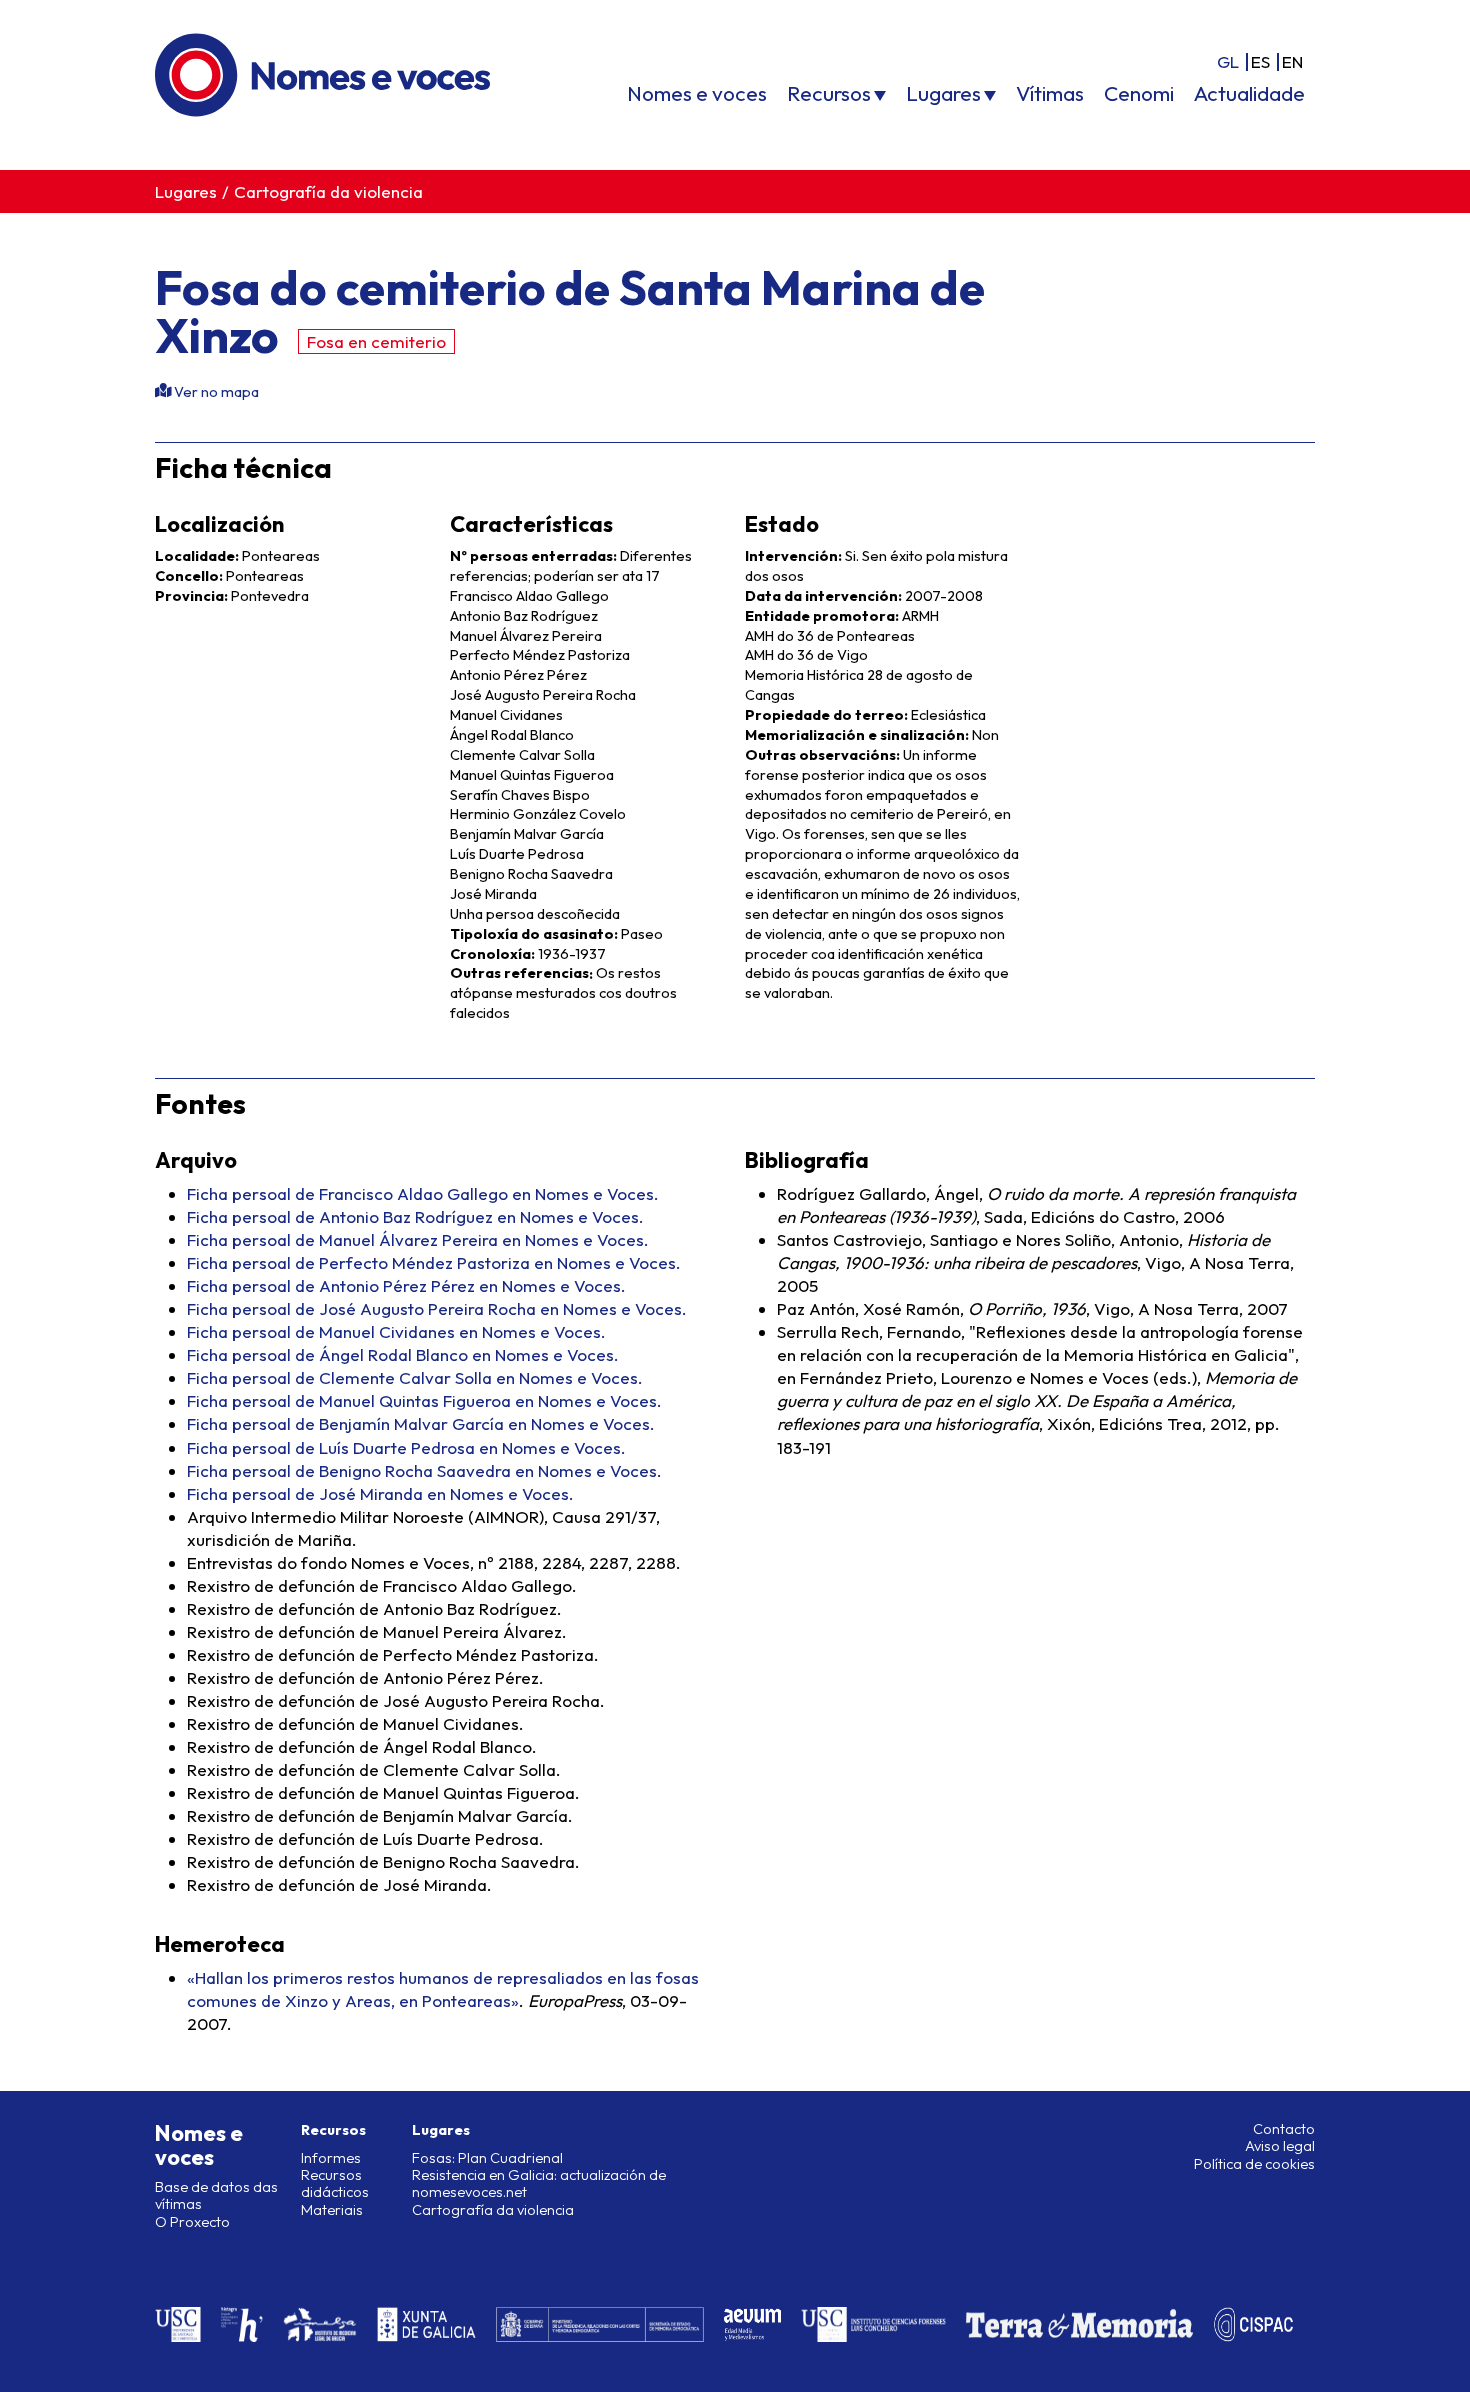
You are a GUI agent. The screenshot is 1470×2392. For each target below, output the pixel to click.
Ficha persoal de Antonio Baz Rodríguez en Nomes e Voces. (415, 1216)
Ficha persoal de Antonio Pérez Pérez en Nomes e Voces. (406, 1285)
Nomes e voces (697, 93)
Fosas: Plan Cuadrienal (487, 2158)
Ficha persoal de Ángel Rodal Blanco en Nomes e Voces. (403, 1354)
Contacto (1284, 2129)
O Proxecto (192, 2222)
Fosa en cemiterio (376, 341)
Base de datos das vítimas (216, 2195)
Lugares (943, 93)
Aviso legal (1280, 2146)
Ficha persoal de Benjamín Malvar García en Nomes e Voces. (421, 1423)
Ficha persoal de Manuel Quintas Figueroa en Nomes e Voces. (424, 1400)
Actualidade (1249, 93)
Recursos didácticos (335, 2183)
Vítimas (1050, 93)
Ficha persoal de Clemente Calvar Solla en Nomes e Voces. (415, 1377)
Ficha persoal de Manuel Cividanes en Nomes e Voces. (396, 1331)
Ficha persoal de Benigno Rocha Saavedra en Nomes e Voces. (424, 1470)
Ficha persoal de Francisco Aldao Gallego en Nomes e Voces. (423, 1193)
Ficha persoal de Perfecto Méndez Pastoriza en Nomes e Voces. (434, 1262)
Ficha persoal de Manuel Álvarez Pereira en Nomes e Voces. (418, 1239)
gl (1228, 61)
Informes (331, 2158)
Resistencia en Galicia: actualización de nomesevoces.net (539, 2183)
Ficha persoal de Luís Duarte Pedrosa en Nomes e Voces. (406, 1447)
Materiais (332, 2210)
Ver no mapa (215, 392)
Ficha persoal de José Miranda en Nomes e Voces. (380, 1493)
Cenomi (1139, 93)
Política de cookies (1254, 2164)
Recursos (829, 93)
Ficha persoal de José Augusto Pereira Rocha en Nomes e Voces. (437, 1308)
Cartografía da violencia (328, 191)
